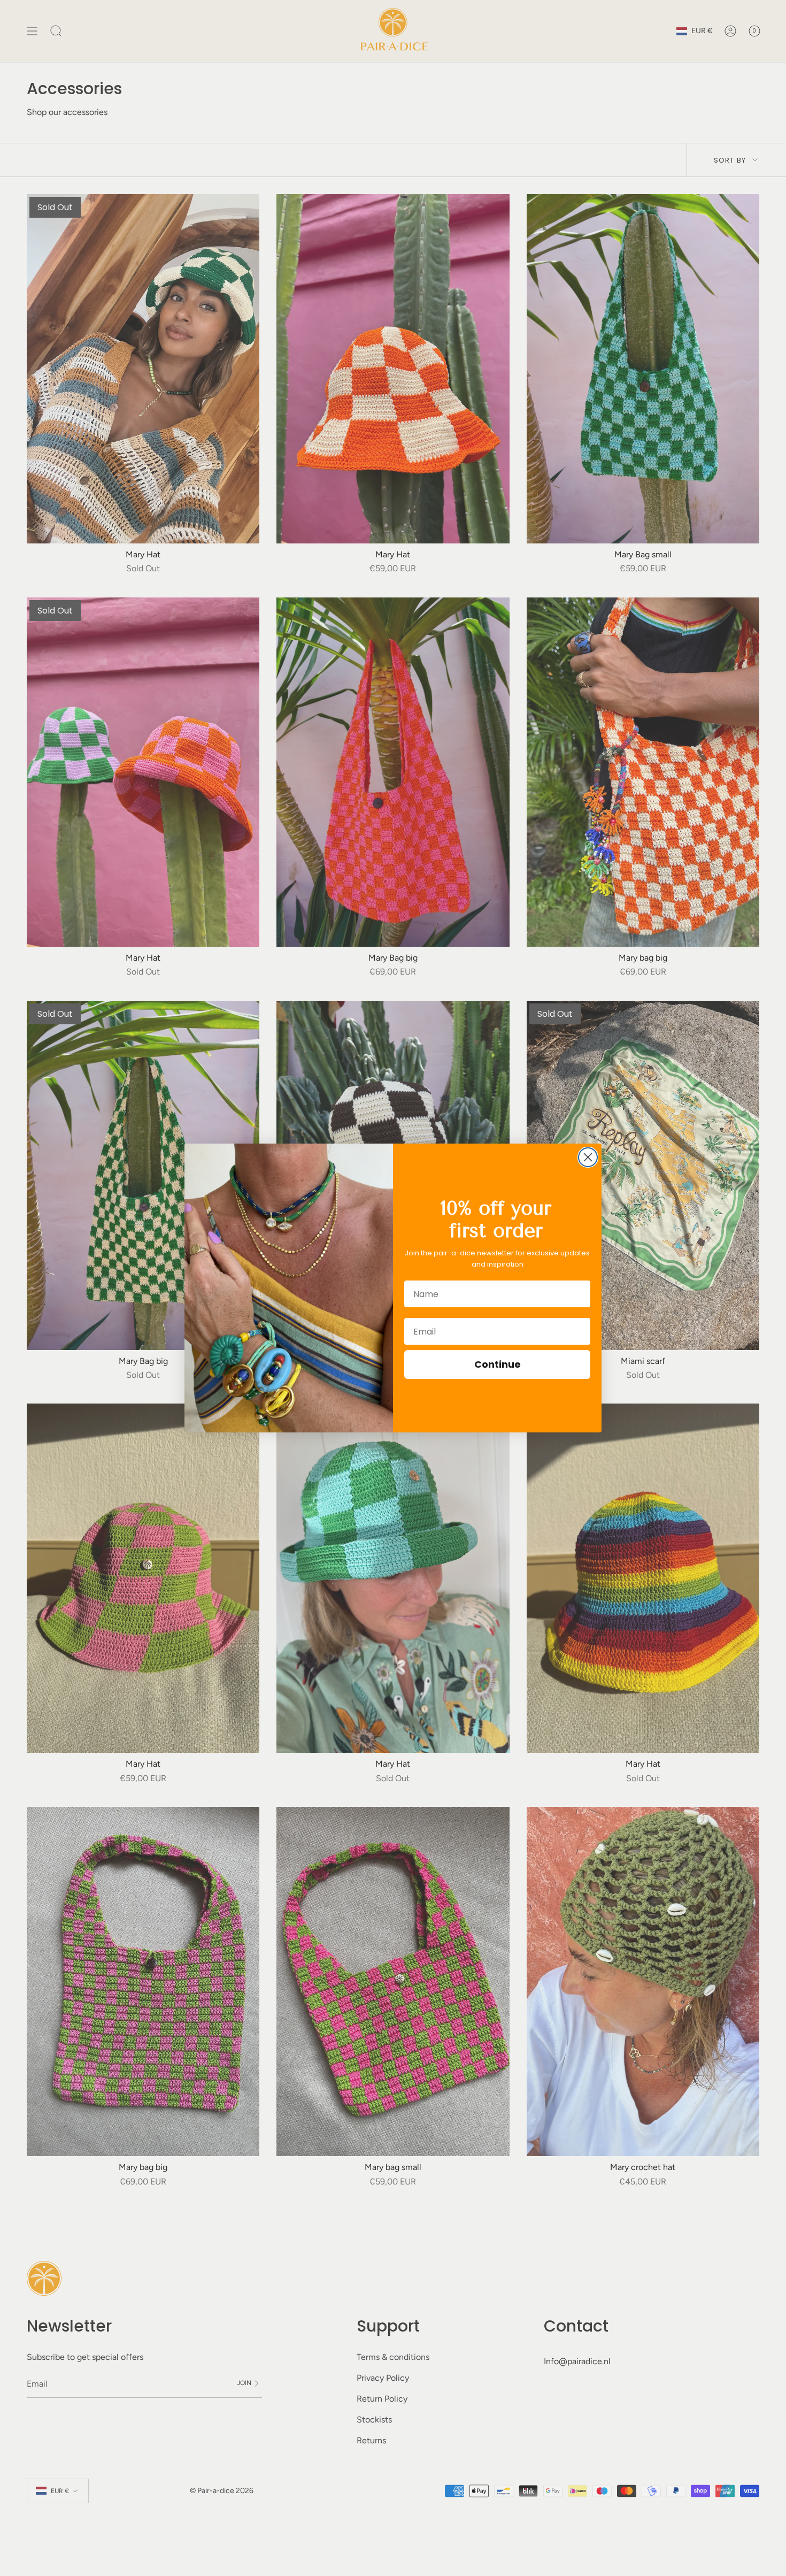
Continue (498, 1364)
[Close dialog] (588, 1157)
